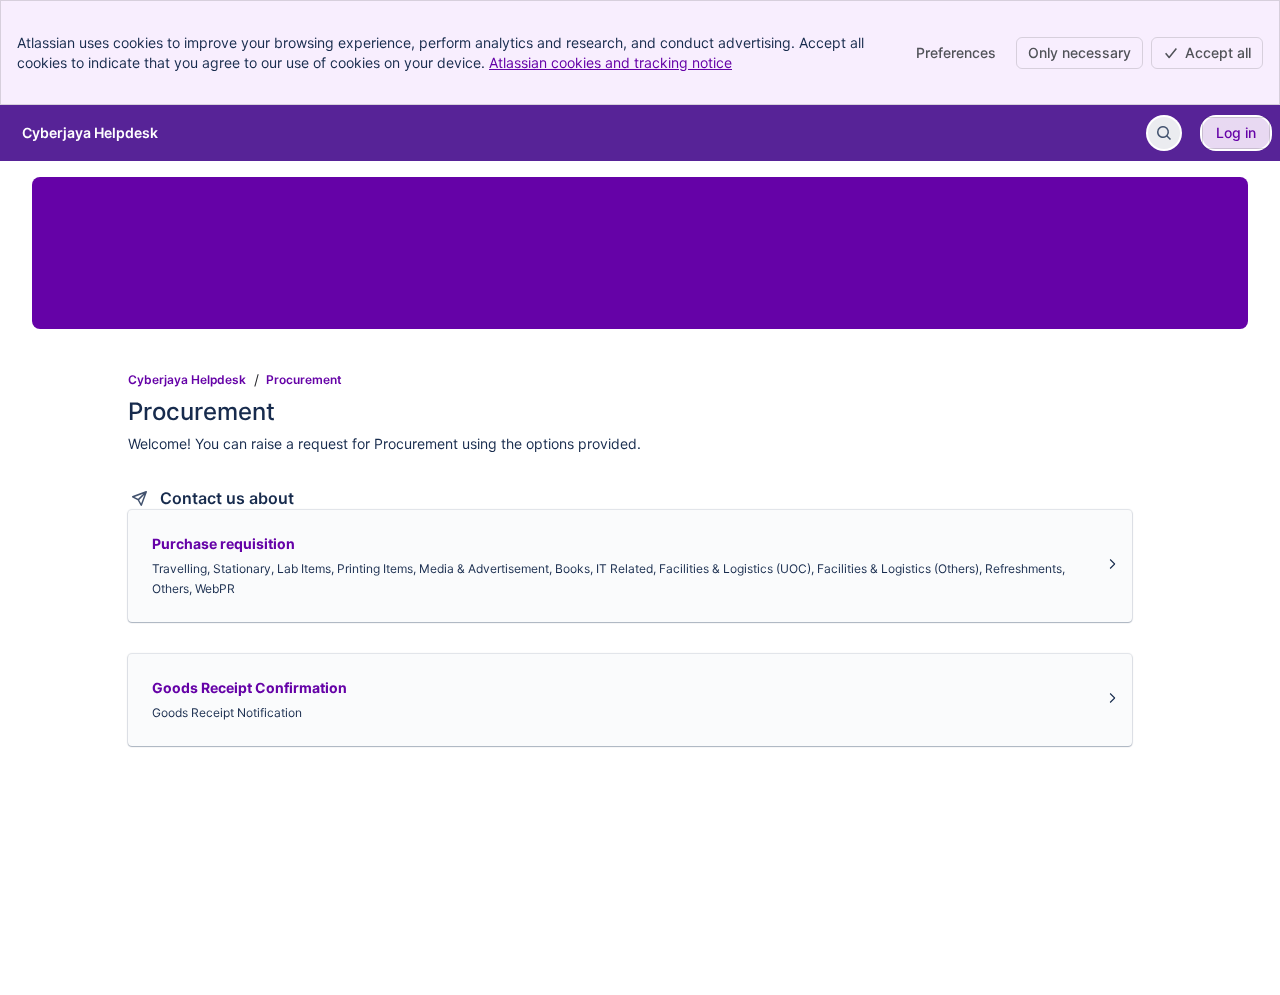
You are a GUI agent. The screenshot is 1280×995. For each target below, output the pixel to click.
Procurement (304, 379)
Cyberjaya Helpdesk (187, 379)
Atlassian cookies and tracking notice (610, 62)
